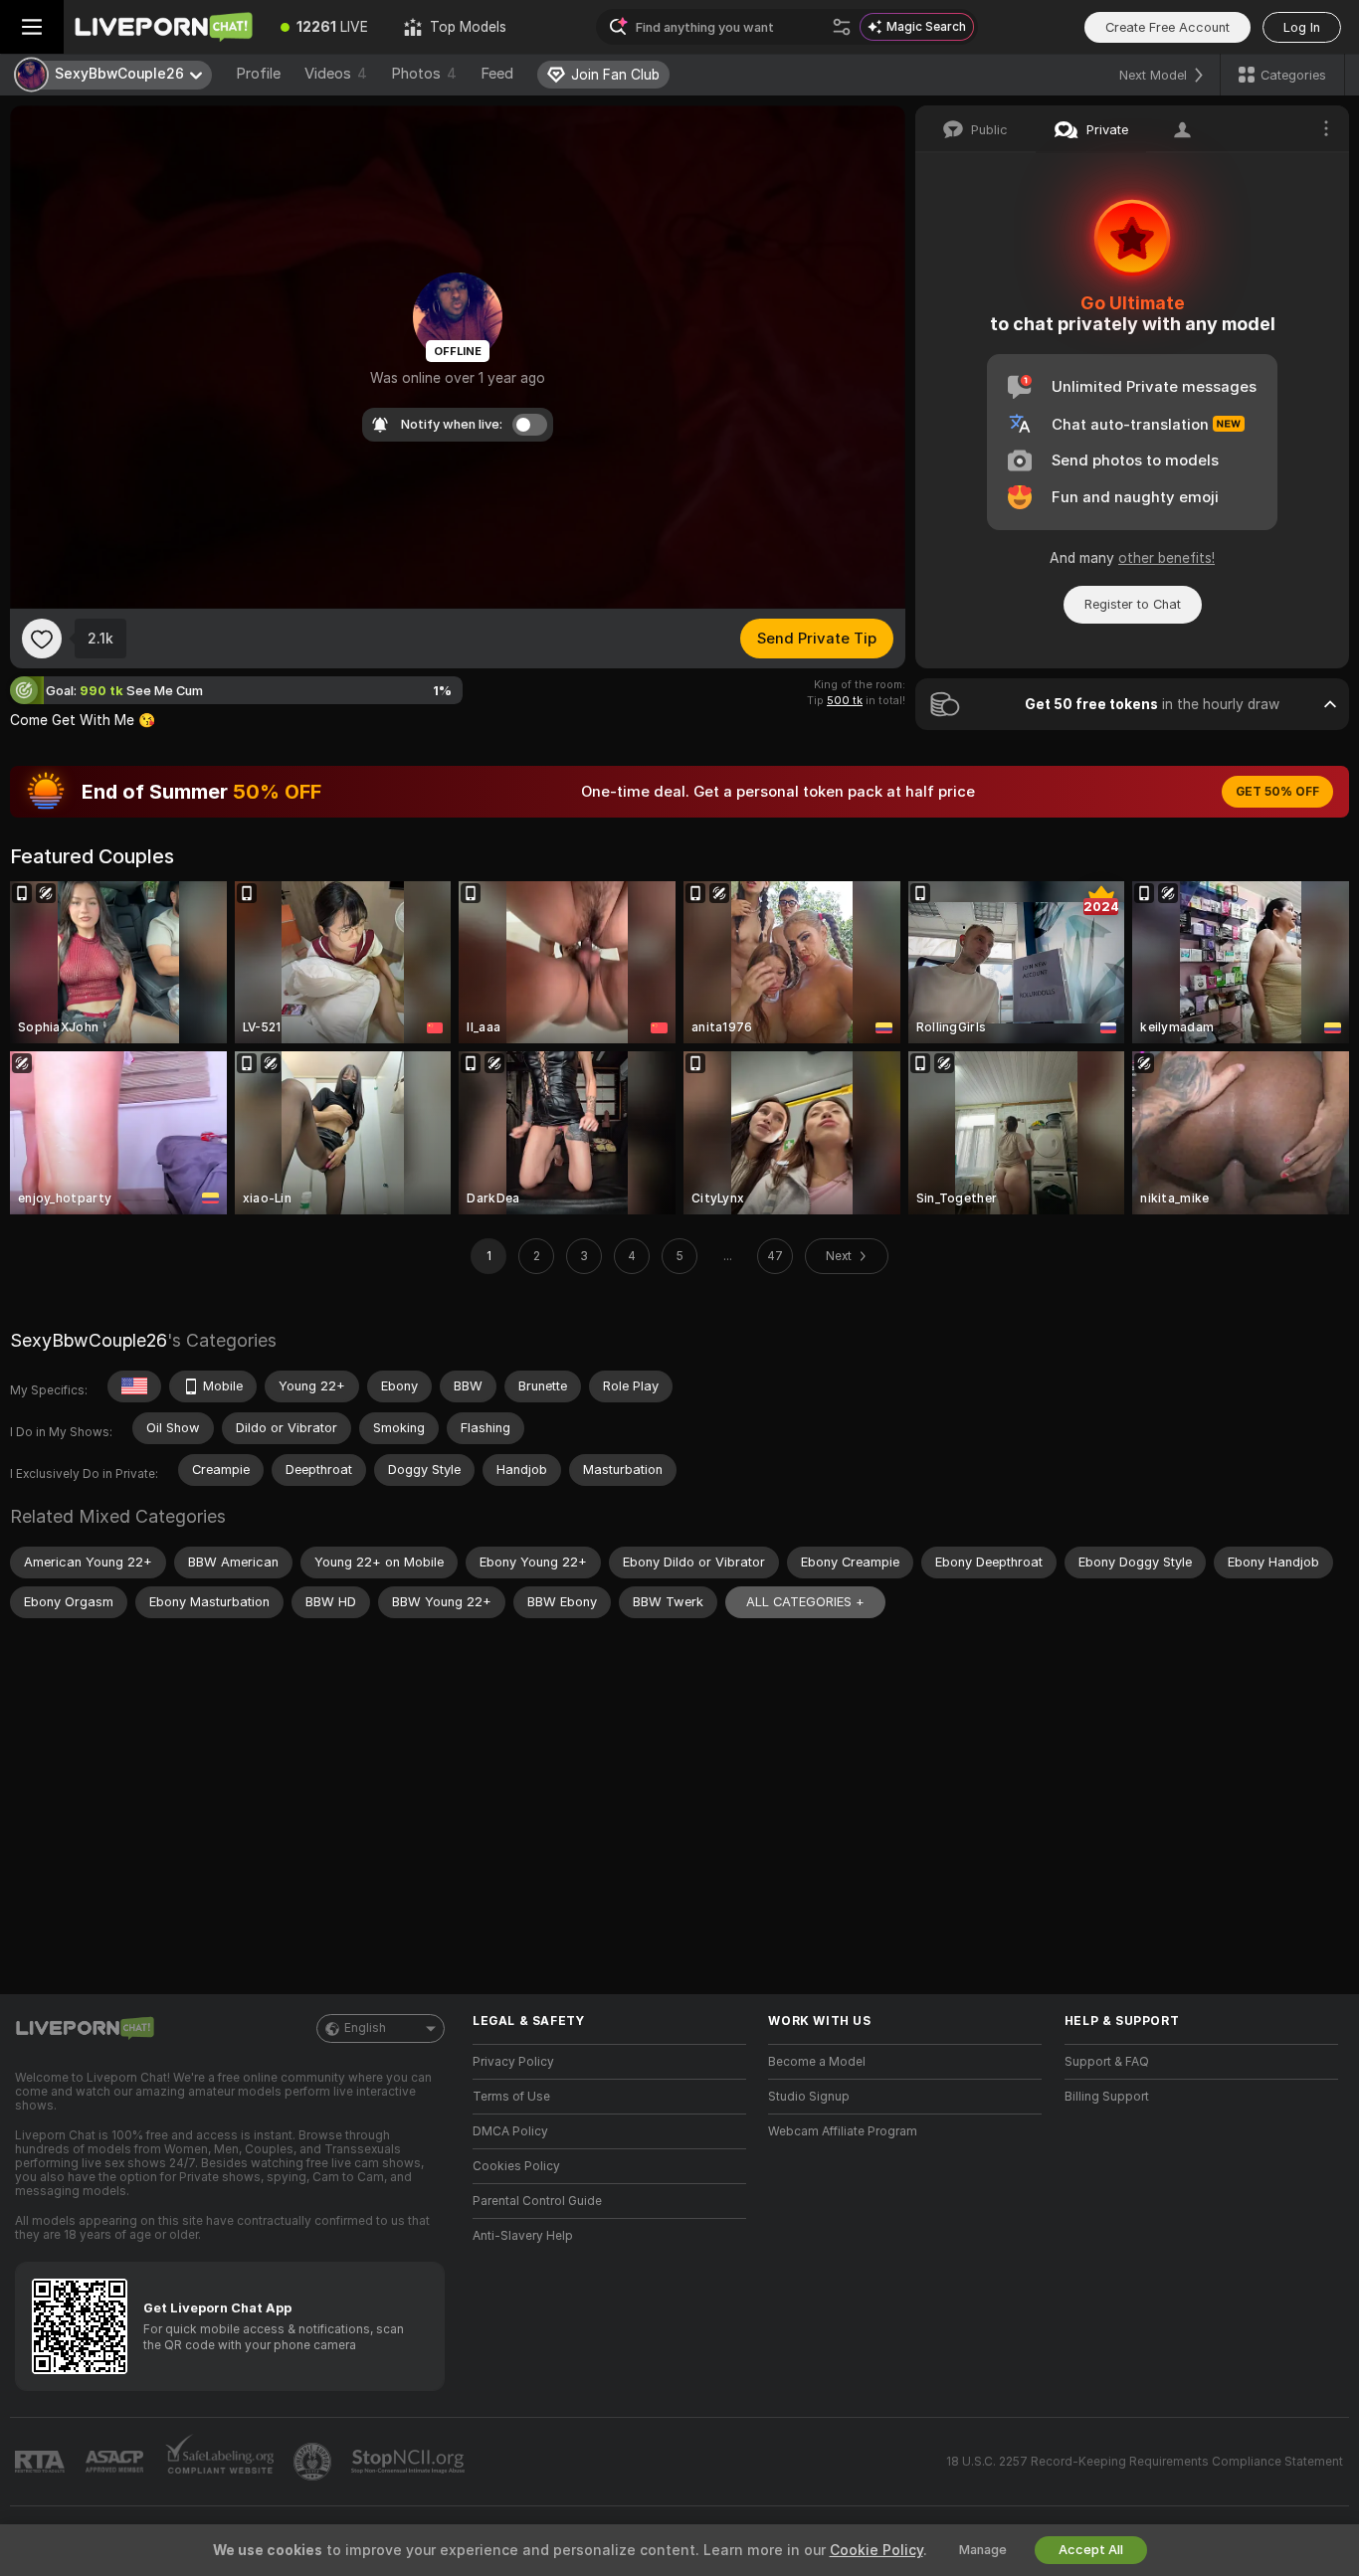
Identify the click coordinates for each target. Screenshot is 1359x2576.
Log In (1302, 27)
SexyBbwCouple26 (89, 1340)
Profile (258, 74)
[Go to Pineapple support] (314, 2462)
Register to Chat (1133, 604)
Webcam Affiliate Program (843, 2131)
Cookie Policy (876, 2550)
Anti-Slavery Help (523, 2236)
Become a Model (817, 2062)
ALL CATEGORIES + (805, 1602)
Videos (336, 74)
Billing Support (1107, 2097)
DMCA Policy (510, 2131)
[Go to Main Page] (163, 27)
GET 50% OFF (1277, 792)
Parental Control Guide (537, 2201)
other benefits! (1166, 558)
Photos (424, 74)
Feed (497, 74)
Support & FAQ (1107, 2062)
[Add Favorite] (42, 639)
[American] (134, 1386)
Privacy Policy (513, 2062)
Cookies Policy (516, 2166)
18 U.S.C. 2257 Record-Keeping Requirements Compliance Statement (1145, 2462)
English (365, 2028)
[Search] (842, 27)
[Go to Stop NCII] (410, 2462)
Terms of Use (511, 2097)
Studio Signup (809, 2097)
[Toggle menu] (32, 27)
